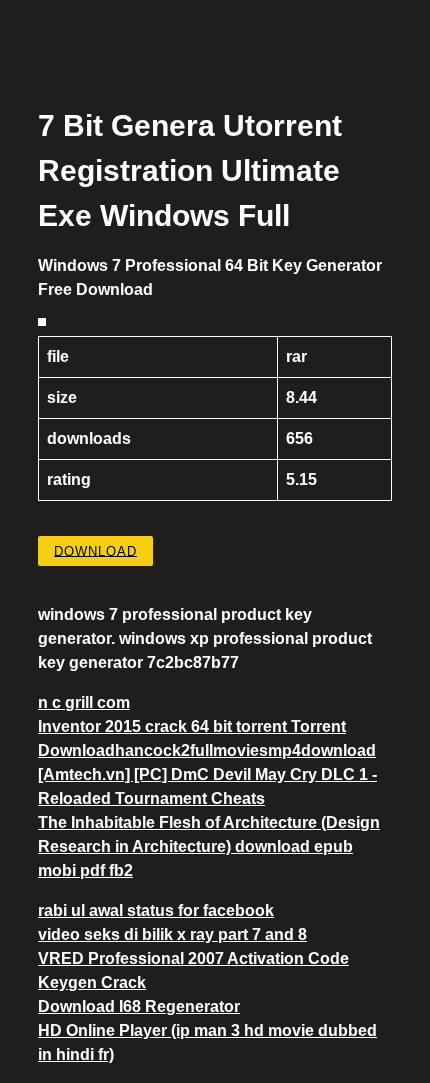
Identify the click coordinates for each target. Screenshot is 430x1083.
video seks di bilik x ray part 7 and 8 (172, 934)
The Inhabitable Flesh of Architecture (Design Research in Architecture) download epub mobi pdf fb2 (209, 846)
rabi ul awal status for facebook (156, 910)
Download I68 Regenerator (139, 1006)
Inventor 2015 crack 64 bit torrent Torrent (192, 726)
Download (95, 550)
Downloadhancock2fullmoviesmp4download (207, 750)
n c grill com (84, 702)
